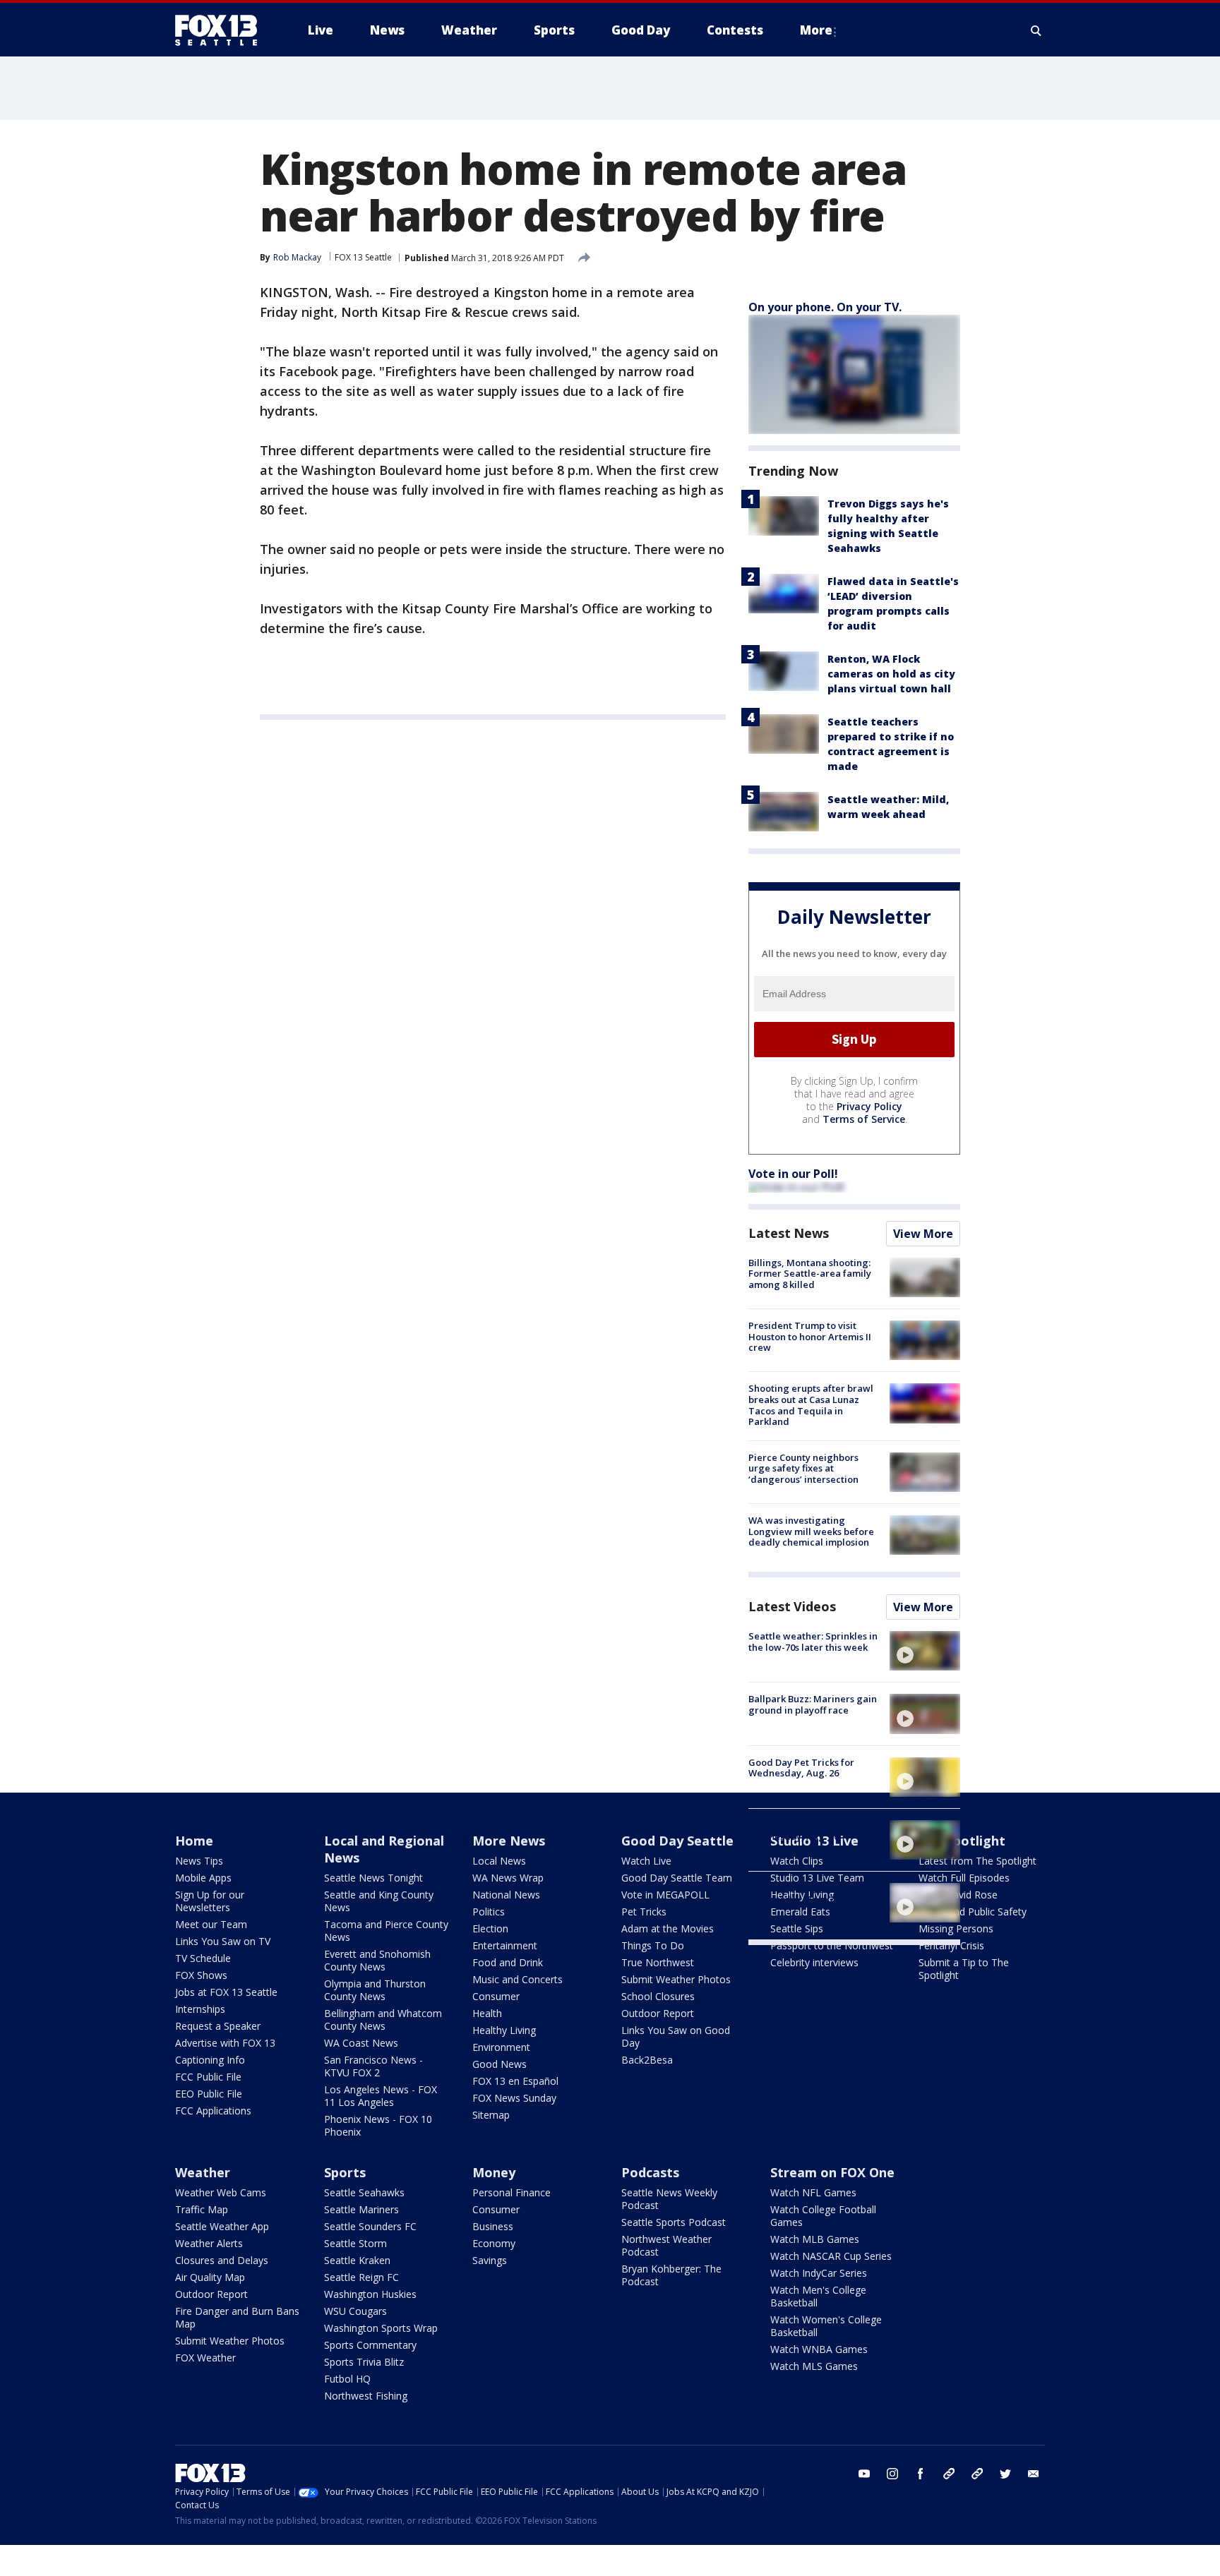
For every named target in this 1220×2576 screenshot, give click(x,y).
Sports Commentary (370, 2345)
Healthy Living (504, 2030)
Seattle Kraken (357, 2260)
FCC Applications (213, 2111)
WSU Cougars (355, 2311)
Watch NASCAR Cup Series (831, 2256)
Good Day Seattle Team (677, 1878)
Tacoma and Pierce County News (386, 1931)
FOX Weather (205, 2358)
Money (494, 2172)
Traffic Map (202, 2209)
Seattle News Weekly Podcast (669, 2199)
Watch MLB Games (815, 2239)
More (816, 30)
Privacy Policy (869, 1106)
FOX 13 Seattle (363, 257)
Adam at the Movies (668, 1928)
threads (977, 2474)
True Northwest (658, 1962)
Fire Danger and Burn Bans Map (237, 2317)
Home (194, 1841)
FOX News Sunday (514, 2098)
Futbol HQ (347, 2379)
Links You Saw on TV (223, 1941)
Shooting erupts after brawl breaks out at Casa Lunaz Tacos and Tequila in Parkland (811, 1405)
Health (487, 2013)
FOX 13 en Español (515, 2081)
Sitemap (491, 2115)
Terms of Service (864, 1119)
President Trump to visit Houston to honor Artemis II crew (810, 1336)
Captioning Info (210, 2060)
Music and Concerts (518, 1979)
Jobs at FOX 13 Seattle (226, 1992)
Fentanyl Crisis (951, 1945)
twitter (1005, 2474)
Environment (501, 2047)
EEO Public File (209, 2094)
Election (490, 1928)
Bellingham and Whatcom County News (383, 2020)
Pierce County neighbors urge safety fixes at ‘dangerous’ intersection (803, 1468)
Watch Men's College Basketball (818, 2296)
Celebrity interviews (814, 1962)
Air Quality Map (210, 2277)
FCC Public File (208, 2077)
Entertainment (505, 1945)
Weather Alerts (209, 2243)
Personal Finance (512, 2192)
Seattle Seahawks (364, 2192)
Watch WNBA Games (819, 2349)
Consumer (496, 1996)
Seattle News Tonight (373, 1878)
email (1034, 2474)
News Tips (199, 1861)
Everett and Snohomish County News (377, 1960)
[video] (925, 1651)
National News (506, 1895)
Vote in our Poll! (793, 1174)
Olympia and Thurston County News (375, 1990)
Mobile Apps (203, 1878)
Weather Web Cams (221, 2192)
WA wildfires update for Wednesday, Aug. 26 (802, 1894)
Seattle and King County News (379, 1901)
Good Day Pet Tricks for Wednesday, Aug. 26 (801, 1768)
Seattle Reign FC (361, 2277)
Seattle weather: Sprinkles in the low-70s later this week (813, 1642)
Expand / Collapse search (1036, 30)
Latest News (789, 1233)
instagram (892, 2474)
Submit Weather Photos (676, 1979)
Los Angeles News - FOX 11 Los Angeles (381, 2096)
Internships (200, 2009)
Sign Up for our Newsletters (210, 1901)
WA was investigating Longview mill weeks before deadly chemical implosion (811, 1531)
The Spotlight (962, 1841)
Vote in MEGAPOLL (665, 1895)
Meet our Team (211, 1924)
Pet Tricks (644, 1912)
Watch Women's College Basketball (826, 2326)
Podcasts (650, 2172)
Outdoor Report (658, 2013)
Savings (490, 2260)
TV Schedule (203, 1958)
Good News (500, 2064)
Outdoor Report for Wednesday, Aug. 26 (794, 1831)
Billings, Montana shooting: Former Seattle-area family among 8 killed (810, 1274)
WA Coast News (361, 2043)
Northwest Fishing (366, 2396)
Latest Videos (792, 1606)
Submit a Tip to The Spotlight (964, 1969)
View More (923, 1234)
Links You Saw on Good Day (676, 2036)
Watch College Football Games (823, 2216)
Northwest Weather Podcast (666, 2245)
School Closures (658, 1996)
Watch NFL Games (813, 2192)
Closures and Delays (222, 2260)
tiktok (949, 2474)
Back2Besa (647, 2060)
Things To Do (653, 1945)
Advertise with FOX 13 (225, 2043)
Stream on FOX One (832, 2172)
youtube (864, 2474)
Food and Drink (508, 1962)
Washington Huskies (370, 2294)
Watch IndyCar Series (819, 2273)
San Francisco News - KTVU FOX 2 (373, 2066)
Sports (345, 2172)
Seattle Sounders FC (370, 2226)
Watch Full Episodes (964, 1878)
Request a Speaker (218, 2026)
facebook (921, 2474)
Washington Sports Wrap (381, 2328)
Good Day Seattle (677, 1841)
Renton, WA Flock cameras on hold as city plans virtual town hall (891, 674)
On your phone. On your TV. (825, 307)
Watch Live (646, 1861)
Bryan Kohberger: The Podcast (671, 2275)
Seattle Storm (355, 2243)
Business (493, 2226)
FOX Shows (201, 1975)
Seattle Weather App (222, 2226)
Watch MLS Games (814, 2366)
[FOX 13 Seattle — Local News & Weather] (222, 30)
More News (509, 1841)
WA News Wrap (508, 1878)
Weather (203, 2172)
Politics (489, 1912)
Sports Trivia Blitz (364, 2362)
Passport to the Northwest (832, 1945)
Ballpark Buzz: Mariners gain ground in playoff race (813, 1704)
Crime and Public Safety (973, 1912)
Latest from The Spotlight (977, 1861)
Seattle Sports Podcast (674, 2222)
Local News (499, 1861)
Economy (494, 2243)
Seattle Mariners (361, 2209)
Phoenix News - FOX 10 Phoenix (378, 2125)
